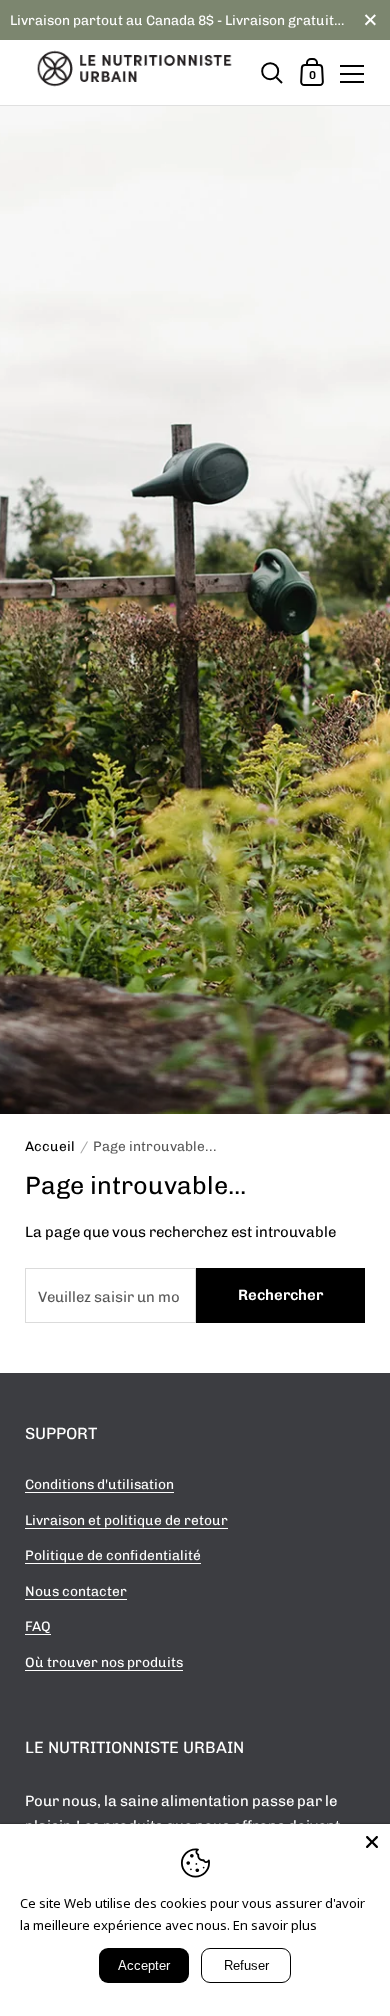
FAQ (38, 1626)
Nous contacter (76, 1591)
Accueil (50, 1146)
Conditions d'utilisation (99, 1484)
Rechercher (280, 1295)
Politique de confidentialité (113, 1555)
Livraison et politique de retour (126, 1520)
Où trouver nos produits (104, 1662)
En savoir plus (275, 1925)
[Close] (372, 1842)
